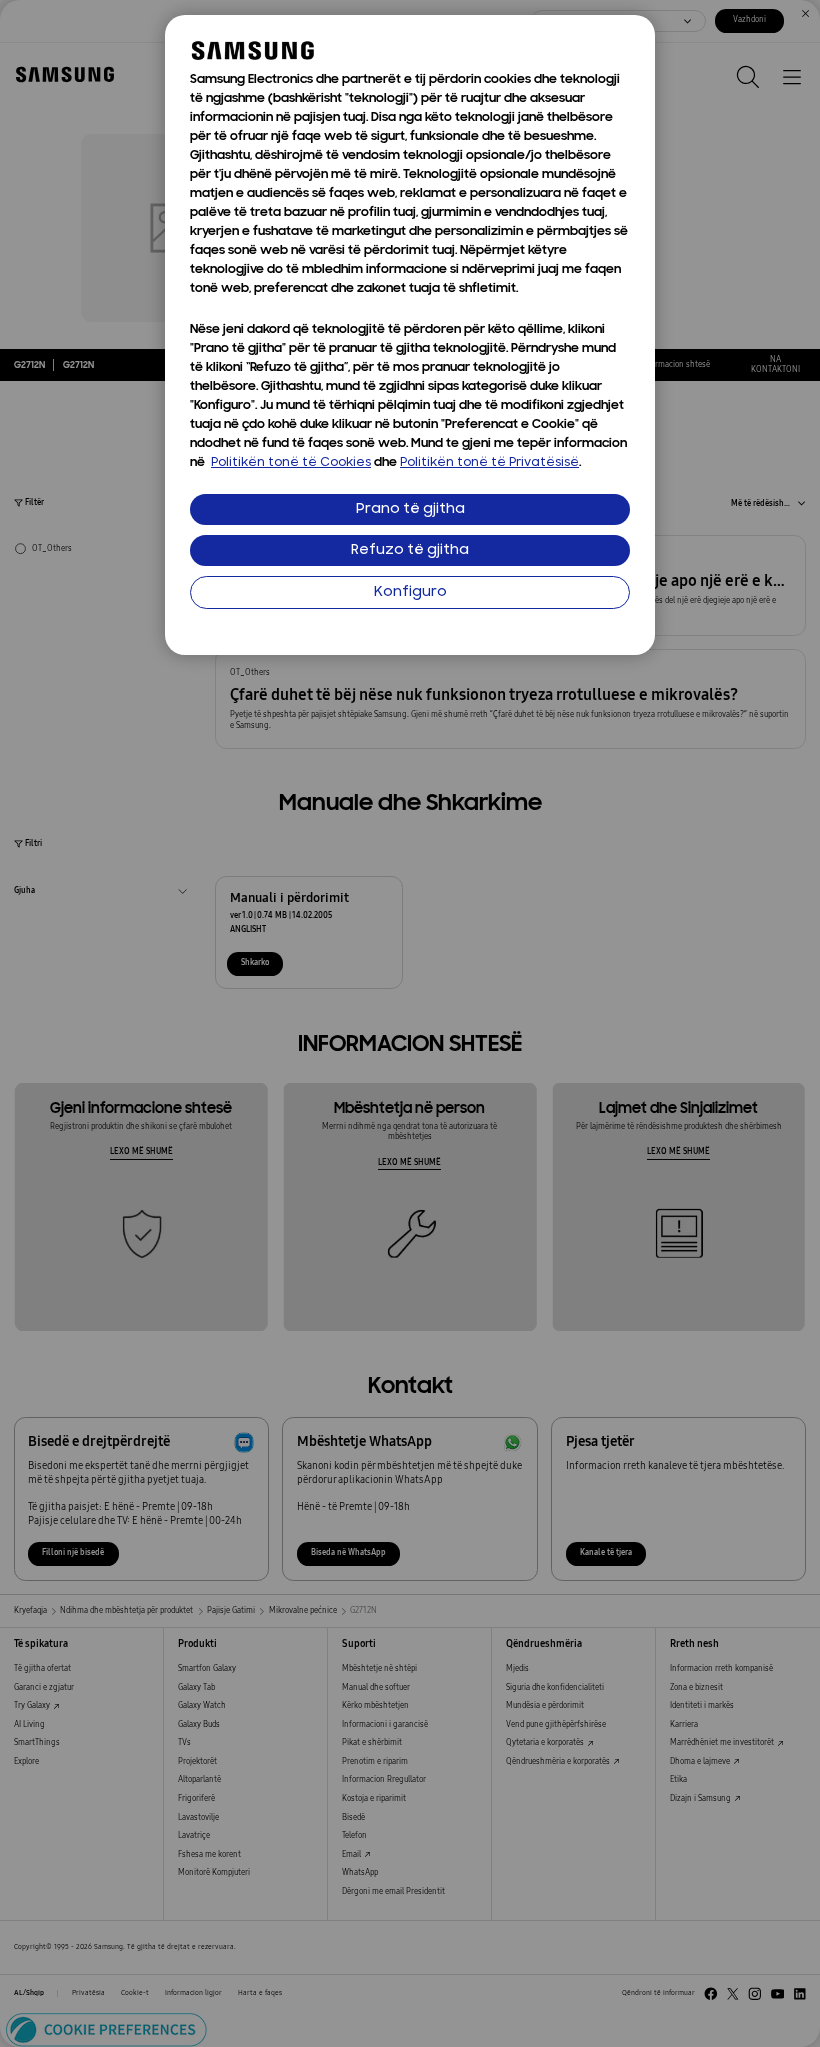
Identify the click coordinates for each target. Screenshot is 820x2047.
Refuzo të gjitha (410, 550)
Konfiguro (410, 592)
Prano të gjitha (410, 509)
